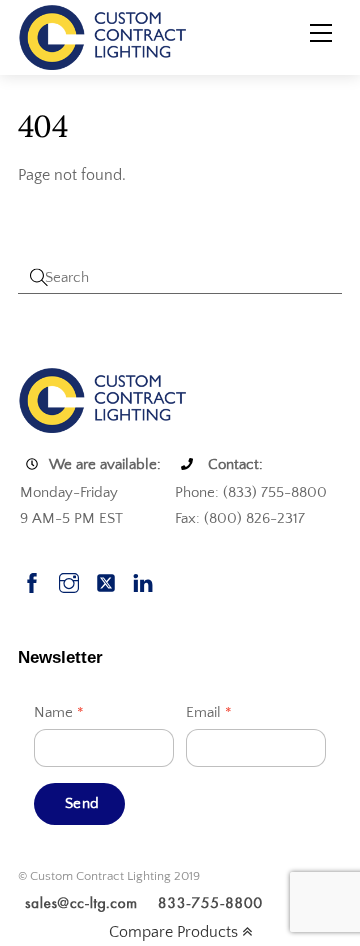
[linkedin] (143, 580)
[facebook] (32, 580)
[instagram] (69, 580)
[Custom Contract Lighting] (103, 36)
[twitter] (106, 580)
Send (82, 803)
